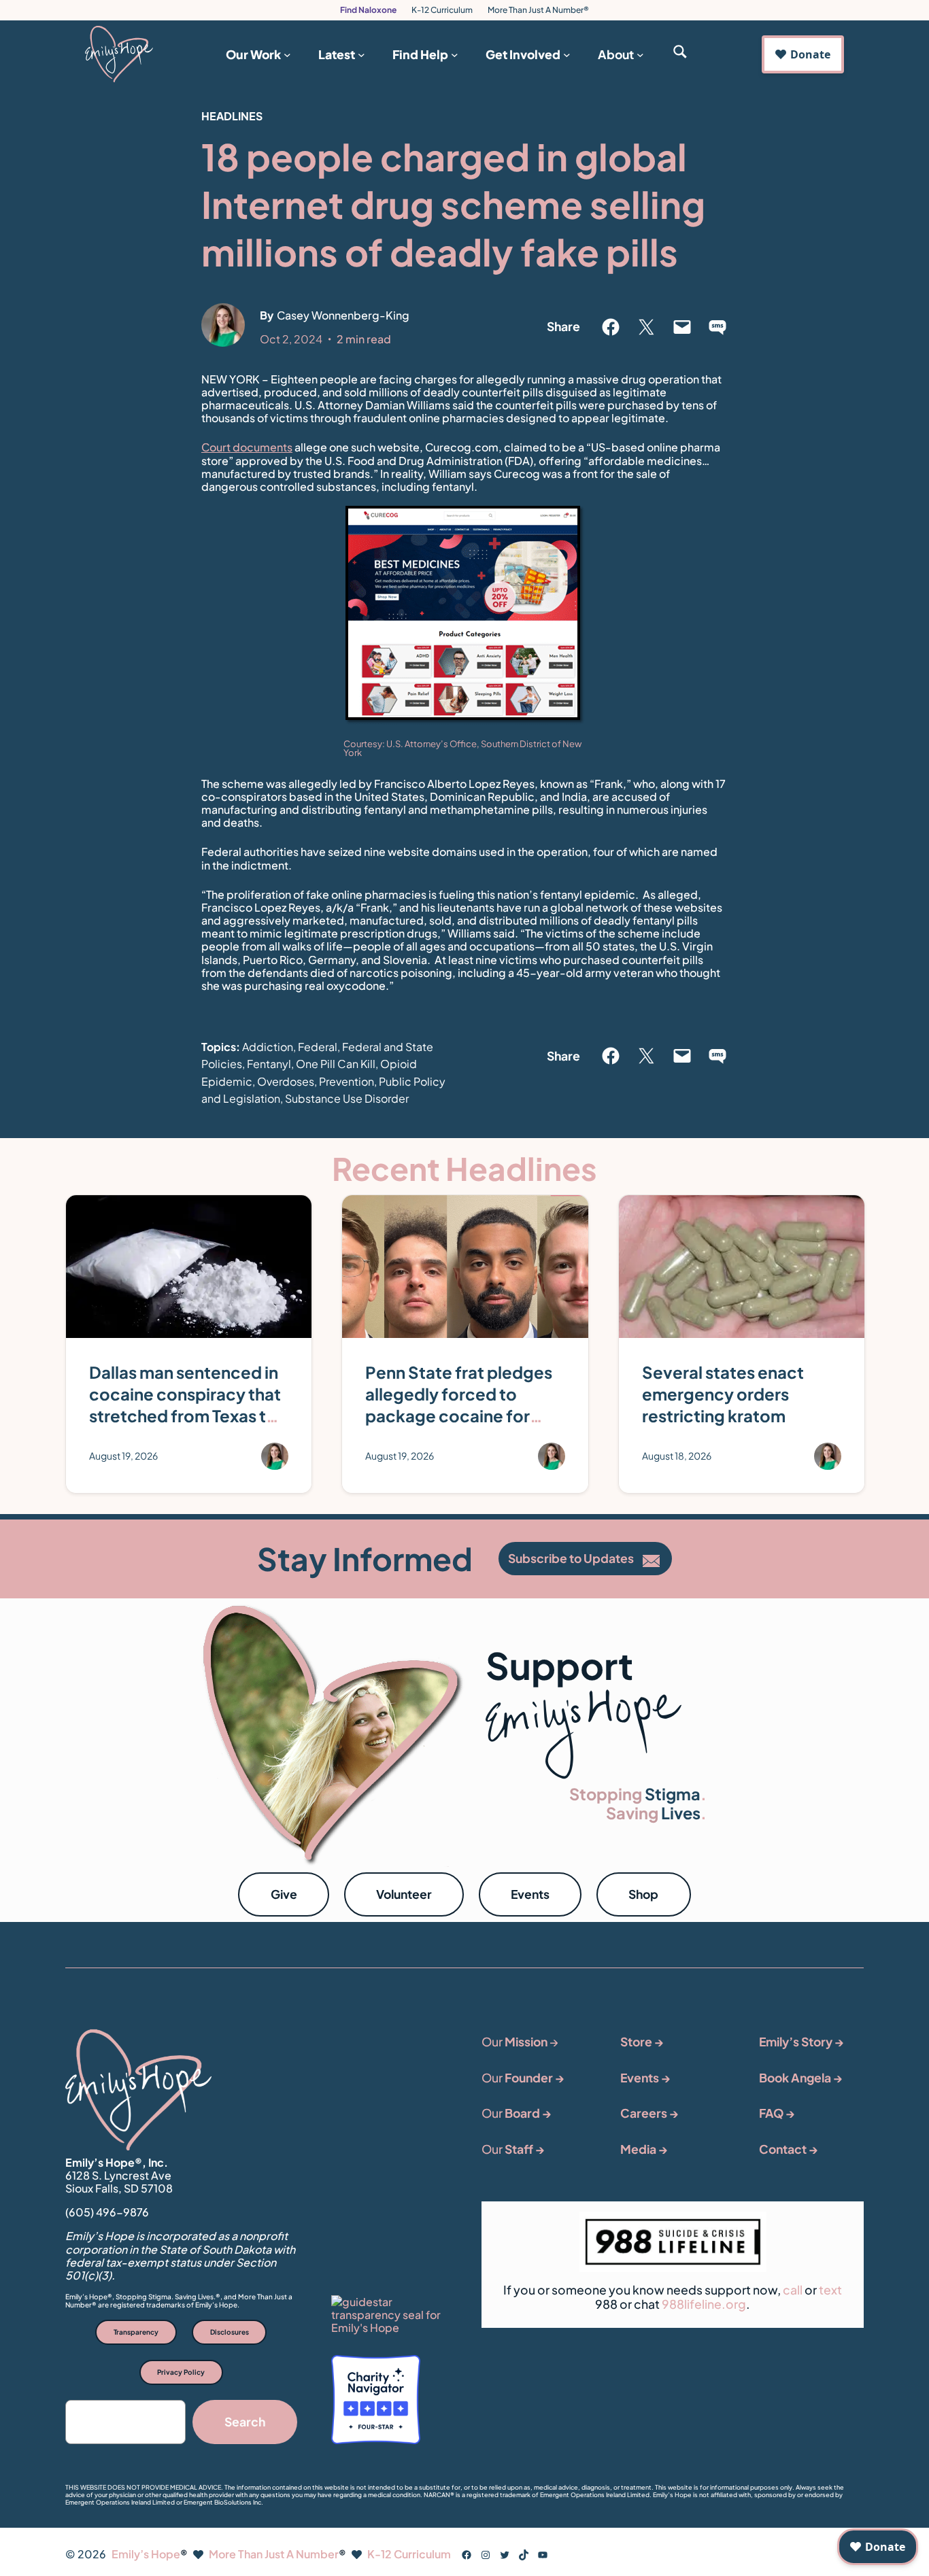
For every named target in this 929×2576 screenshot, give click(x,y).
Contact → (789, 2149)
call (793, 2290)
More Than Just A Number (274, 2554)
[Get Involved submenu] (567, 54)
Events (530, 1894)
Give (284, 1894)
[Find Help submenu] (455, 54)
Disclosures (230, 2332)
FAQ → (777, 2113)
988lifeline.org (704, 2304)
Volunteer (404, 1894)
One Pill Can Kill (336, 1064)
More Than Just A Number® (538, 10)
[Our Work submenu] (287, 54)
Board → (528, 2113)
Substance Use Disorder (347, 1098)
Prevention (347, 1081)
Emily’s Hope (146, 2554)
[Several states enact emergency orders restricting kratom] (742, 1206)
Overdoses (286, 1081)
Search (245, 2422)
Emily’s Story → (801, 2042)
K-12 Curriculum (442, 10)
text (830, 2290)
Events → (645, 2078)
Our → (520, 2042)
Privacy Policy (181, 2372)
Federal (318, 1047)
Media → (644, 2149)
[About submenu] (640, 54)
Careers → (649, 2113)
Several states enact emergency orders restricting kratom (723, 1394)
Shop (643, 1894)
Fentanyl (269, 1064)
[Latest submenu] (361, 54)
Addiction (268, 1047)
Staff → (525, 2149)
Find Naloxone (368, 10)
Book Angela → (801, 2078)
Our (523, 2078)
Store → (642, 2042)
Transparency (136, 2332)
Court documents (247, 447)
